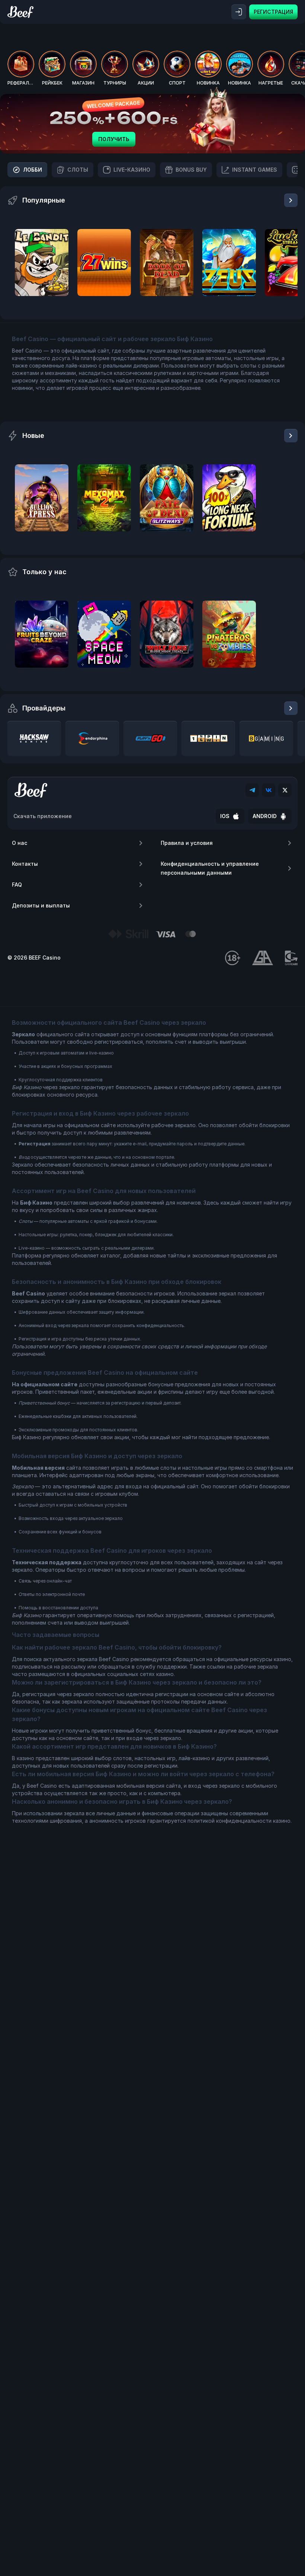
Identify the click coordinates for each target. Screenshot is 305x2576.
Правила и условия (187, 843)
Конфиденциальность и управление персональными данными (210, 868)
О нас (20, 843)
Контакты (25, 864)
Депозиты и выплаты (41, 905)
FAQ (17, 885)
